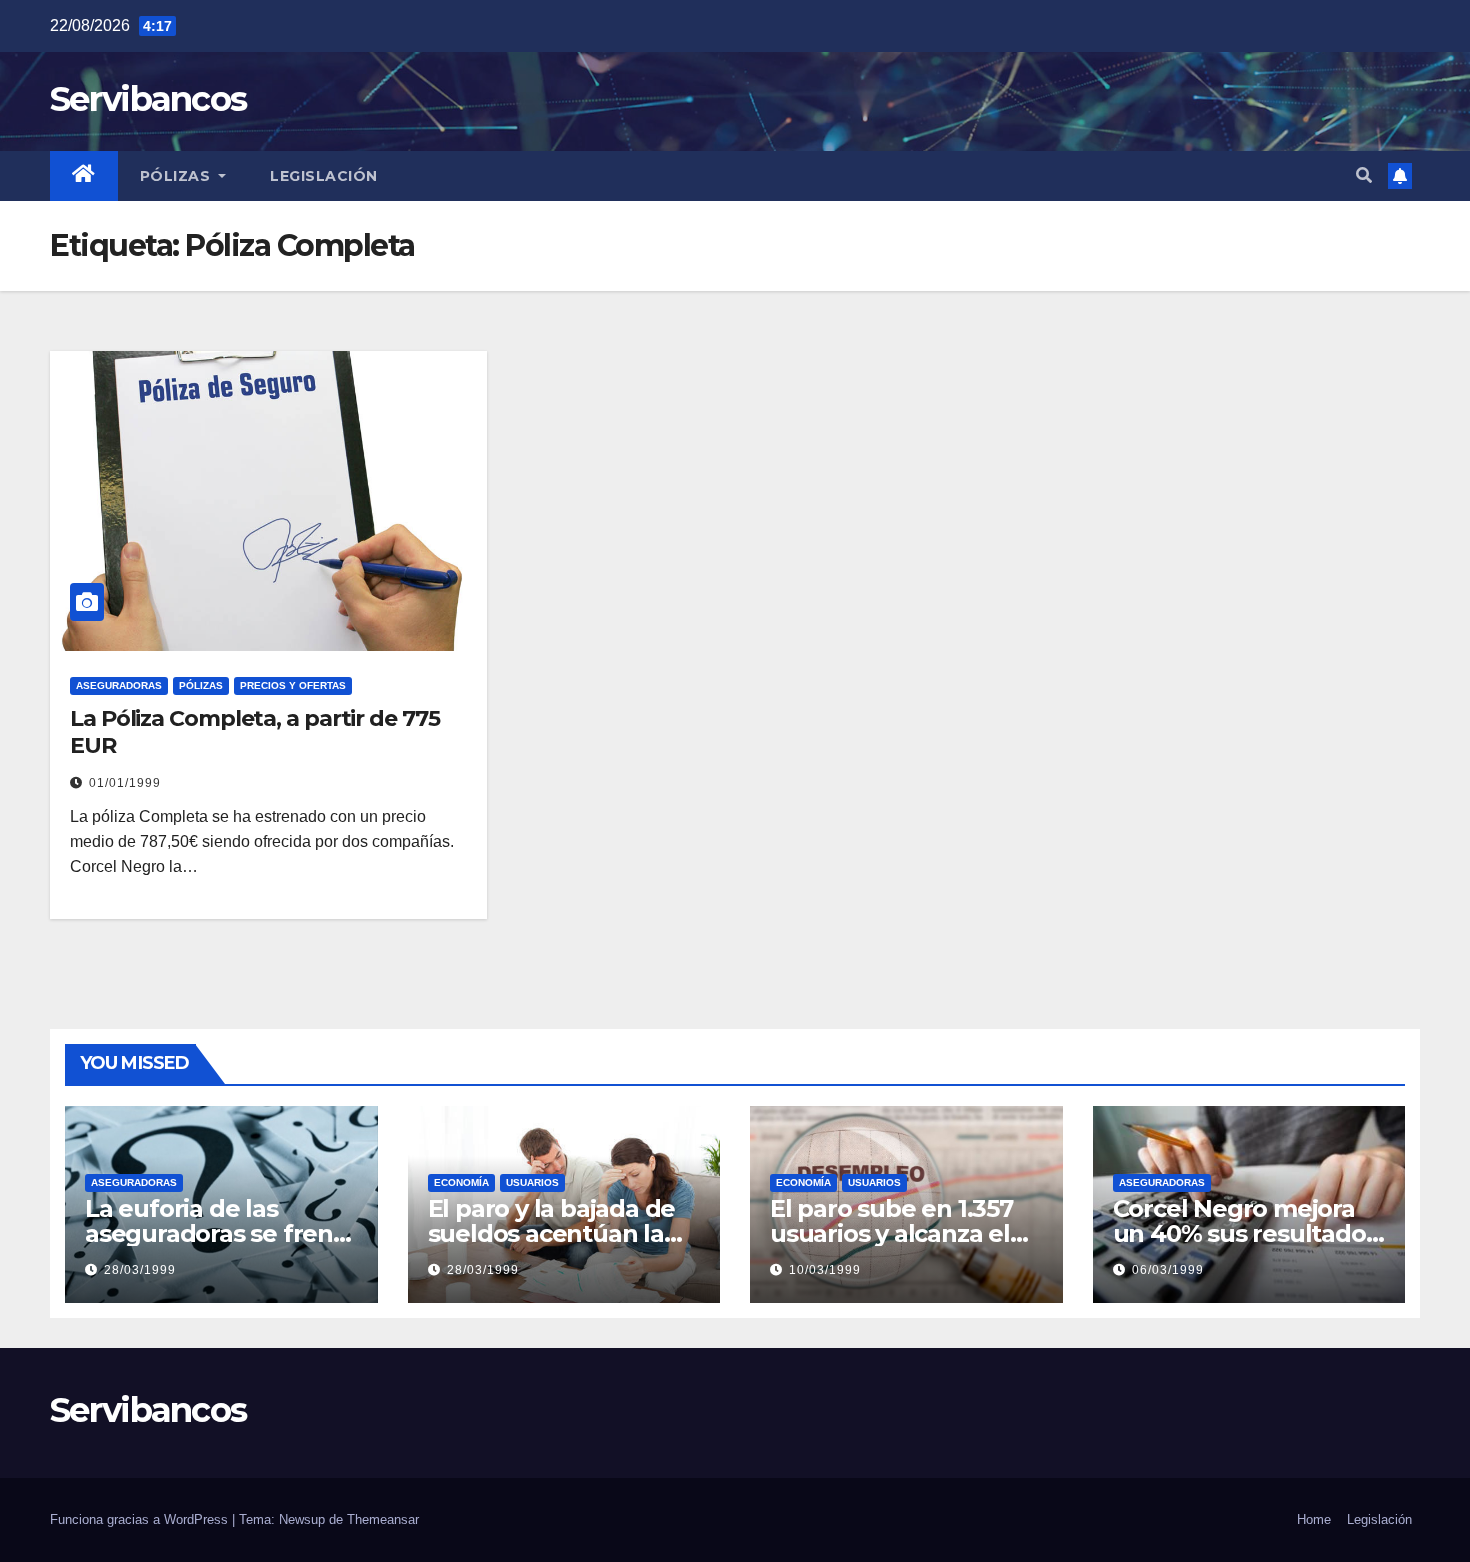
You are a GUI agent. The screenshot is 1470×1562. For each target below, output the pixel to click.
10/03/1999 (825, 1270)
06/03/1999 (1168, 1270)
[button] (1364, 175)
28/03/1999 (140, 1270)
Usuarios (532, 1182)
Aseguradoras (119, 685)
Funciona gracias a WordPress (141, 1519)
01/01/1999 (125, 783)
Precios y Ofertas (293, 685)
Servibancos (148, 99)
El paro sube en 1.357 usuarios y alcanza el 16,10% (891, 1233)
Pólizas (177, 176)
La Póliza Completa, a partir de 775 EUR (255, 731)
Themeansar (383, 1519)
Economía (461, 1182)
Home (1314, 1519)
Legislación (324, 176)
